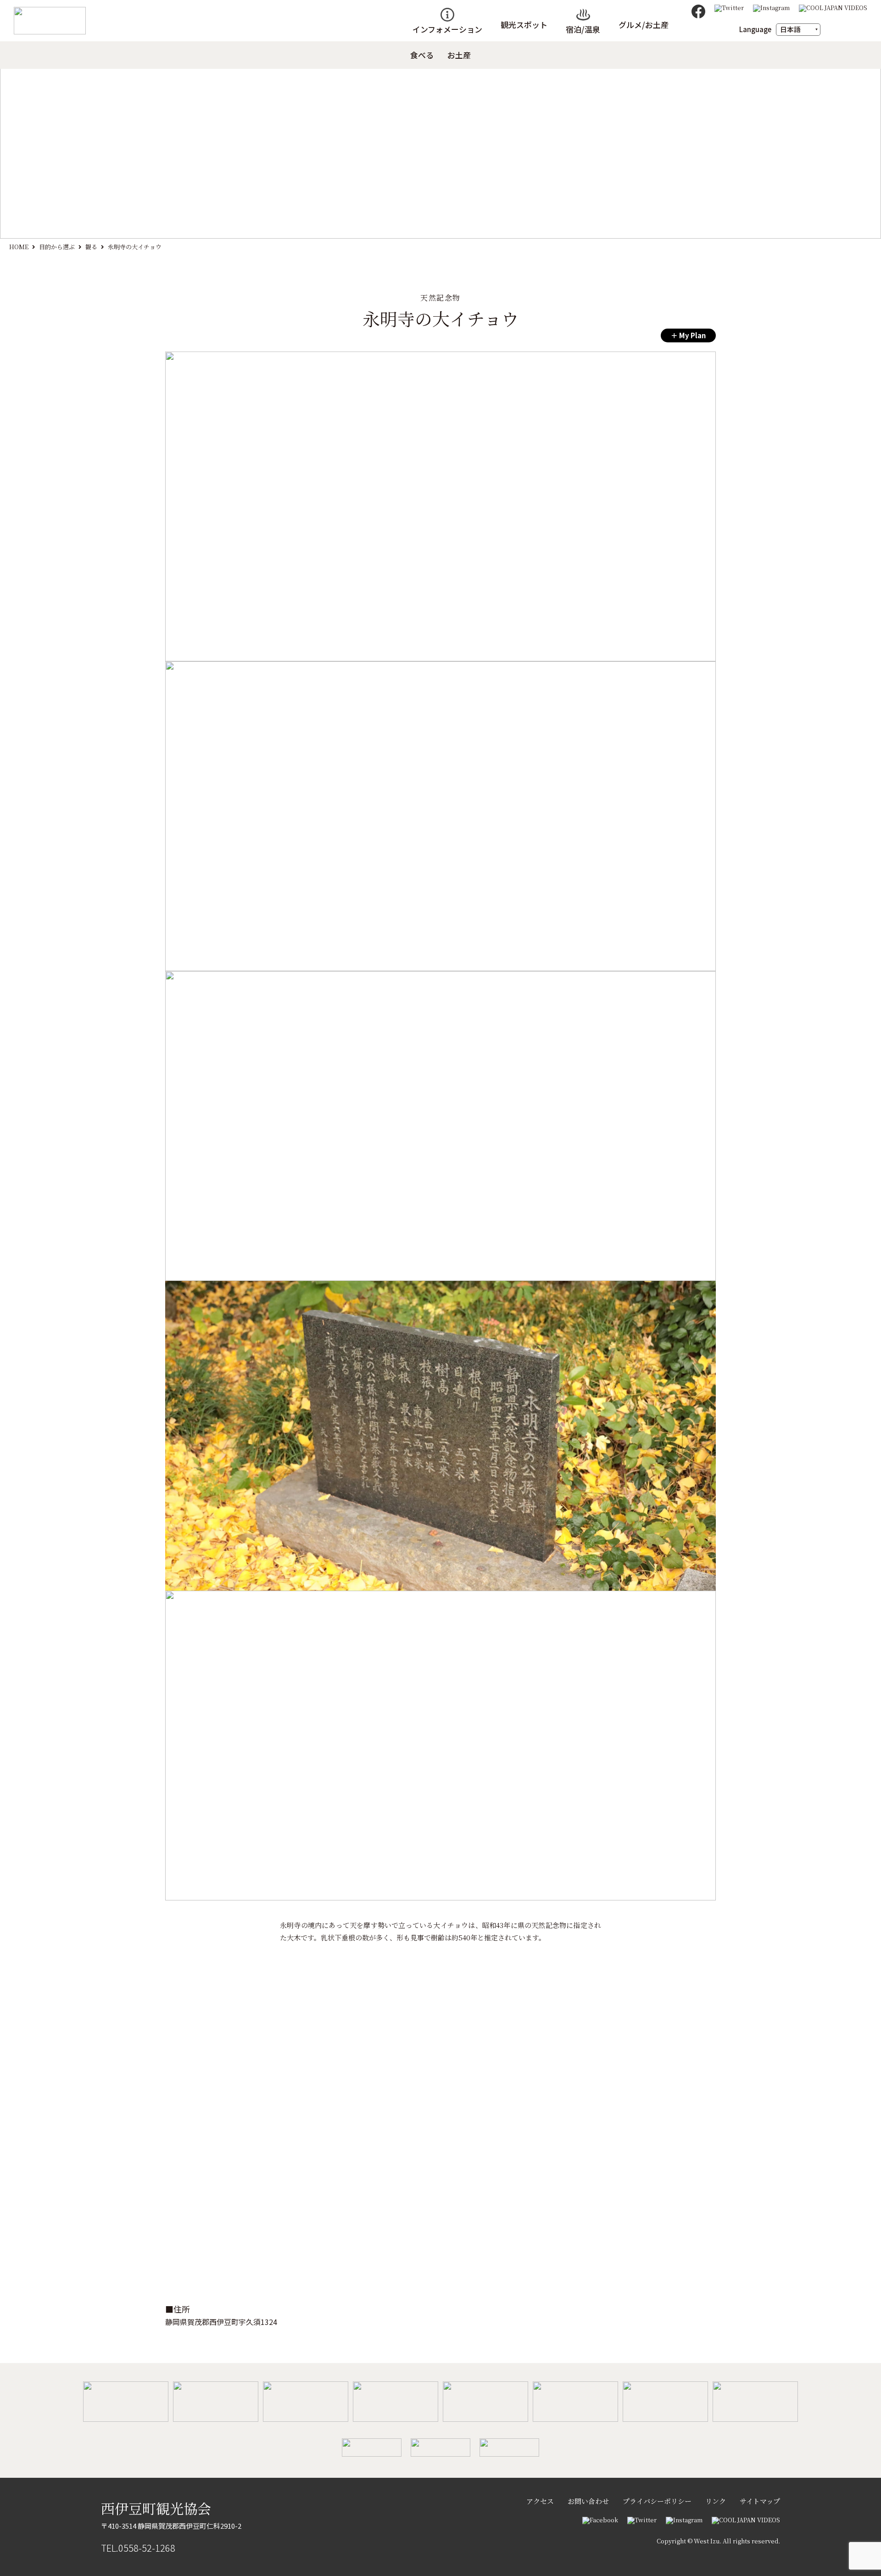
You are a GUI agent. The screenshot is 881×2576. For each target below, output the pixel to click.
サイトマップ (760, 2501)
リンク (716, 2501)
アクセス (540, 2501)
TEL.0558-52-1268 (138, 2548)
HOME (19, 247)
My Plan (692, 335)
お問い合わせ (588, 2501)
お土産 (459, 55)
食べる (422, 55)
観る (91, 247)
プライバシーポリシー (657, 2501)
